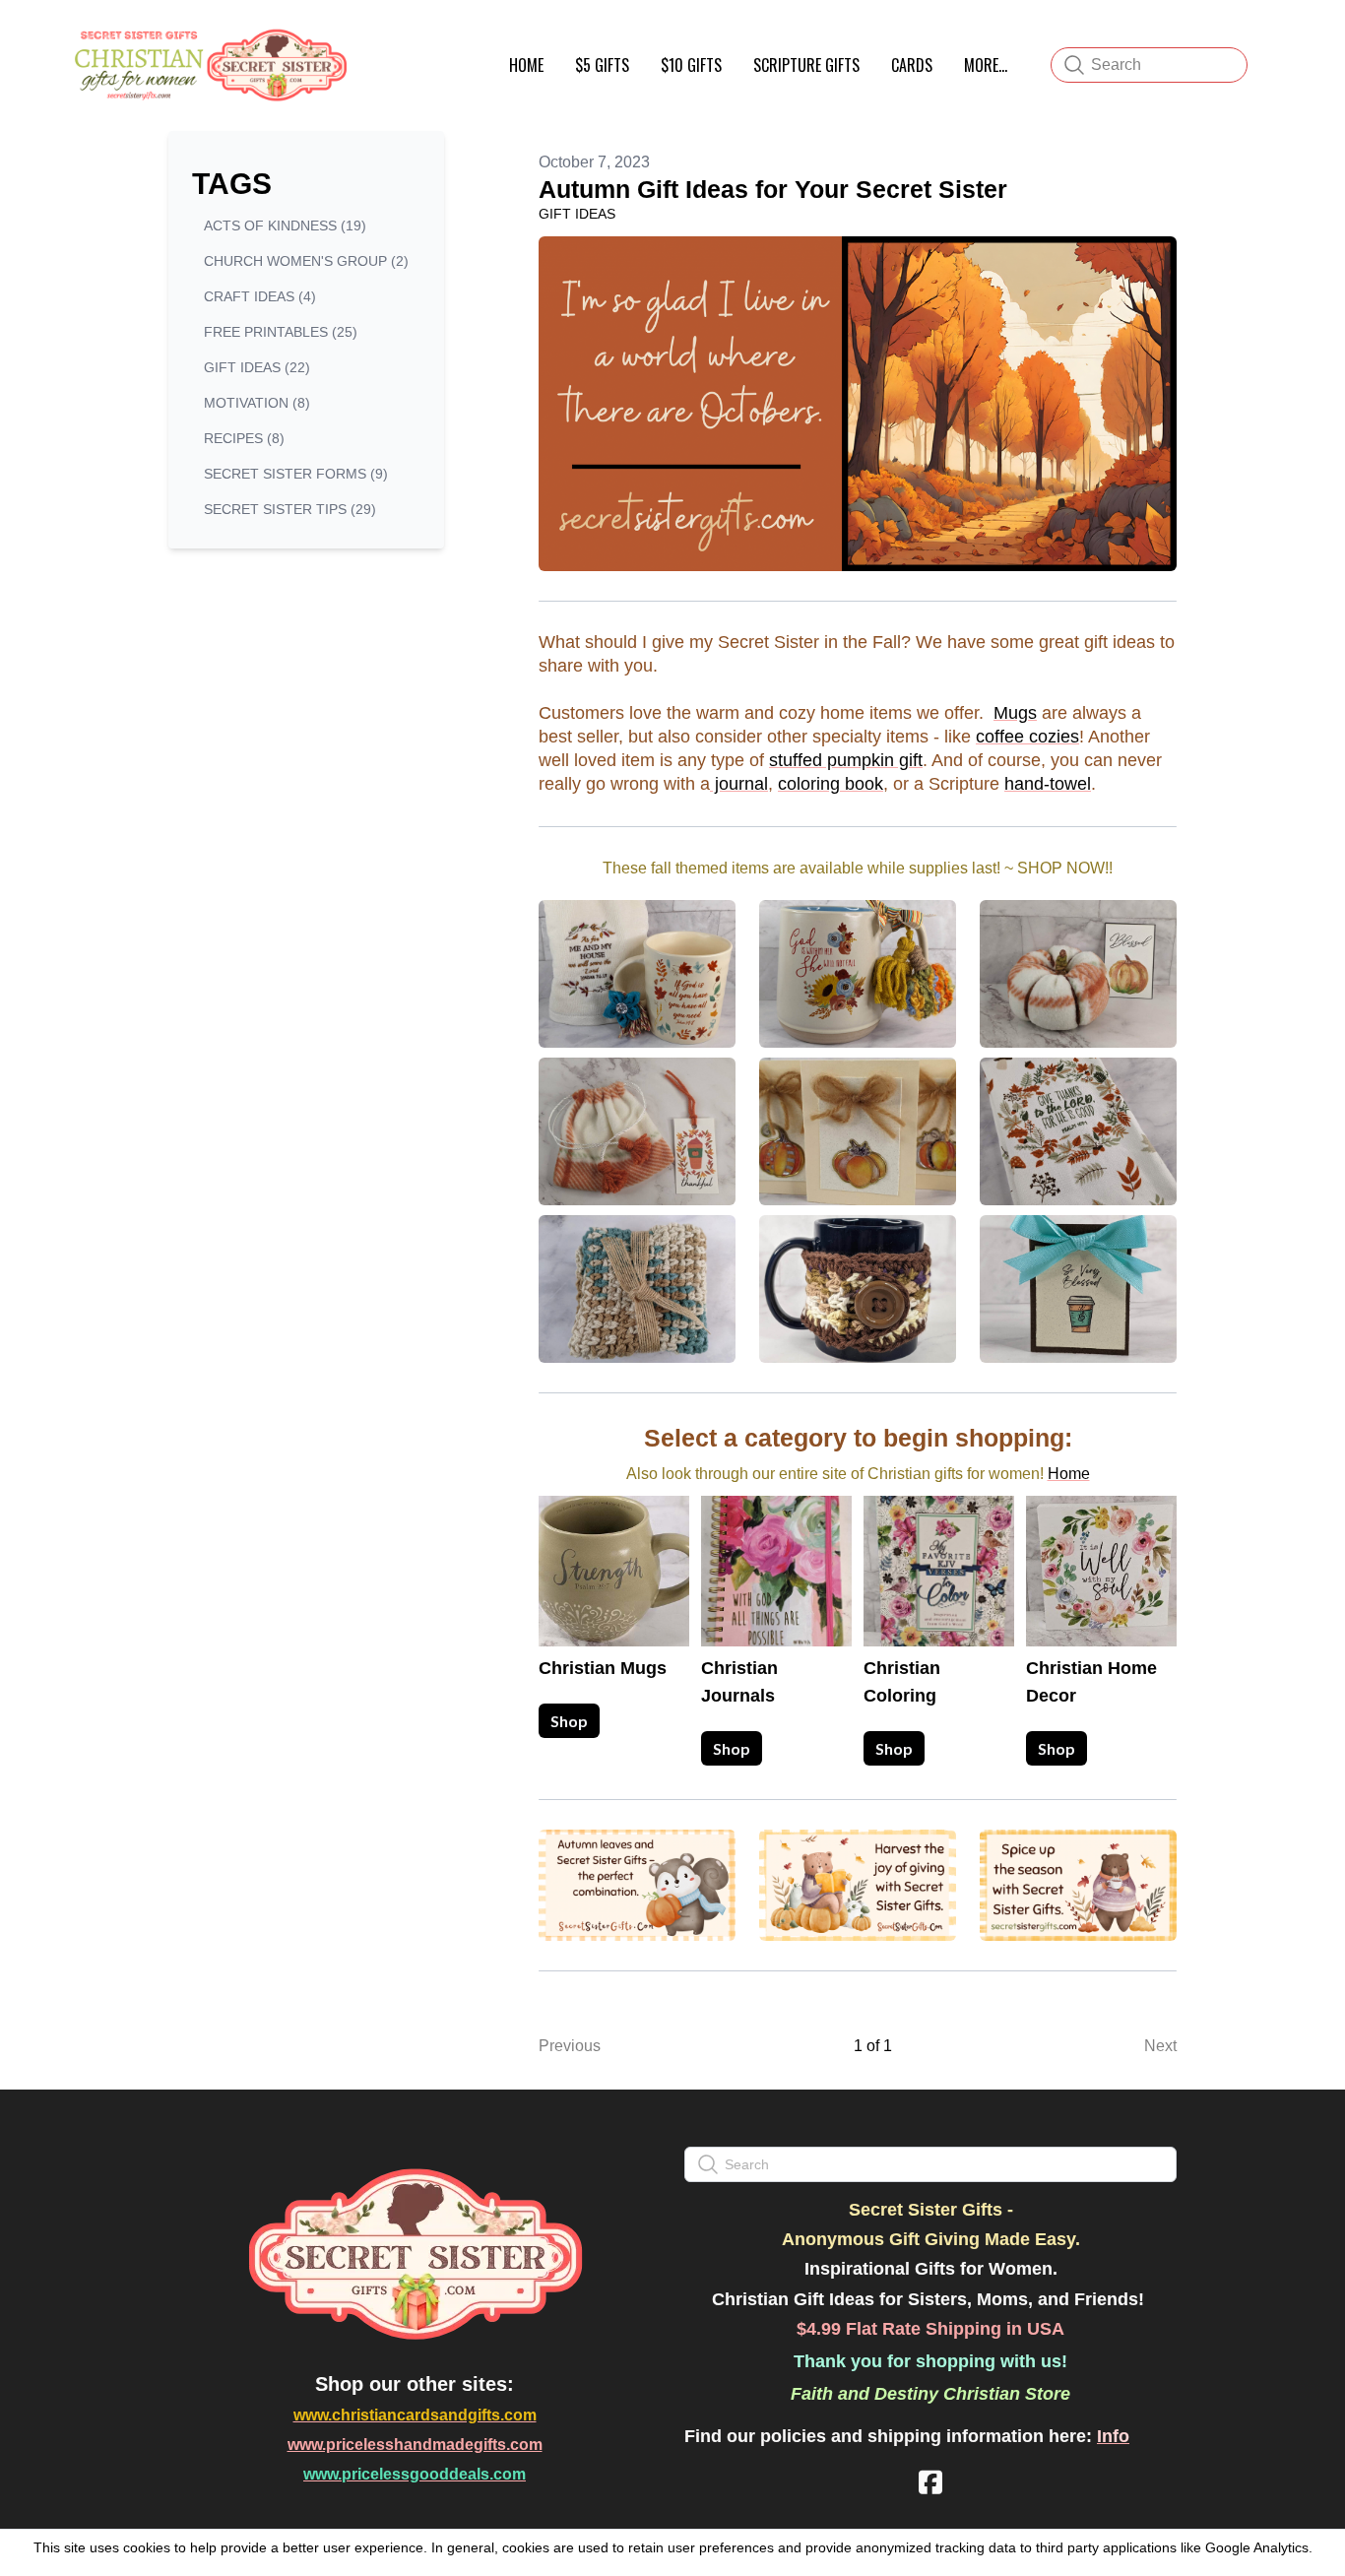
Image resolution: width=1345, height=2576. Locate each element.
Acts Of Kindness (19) (285, 225)
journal (739, 784)
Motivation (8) (257, 403)
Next (1160, 2046)
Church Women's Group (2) (306, 261)
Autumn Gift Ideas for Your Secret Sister (773, 189)
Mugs (1015, 713)
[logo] (208, 65)
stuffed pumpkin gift (846, 760)
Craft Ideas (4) (260, 296)
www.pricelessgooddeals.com (415, 2474)
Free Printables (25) (281, 332)
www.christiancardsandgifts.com (415, 2415)
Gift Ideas (577, 214)
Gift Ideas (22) (257, 367)
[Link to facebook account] (930, 2482)
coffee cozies (1027, 737)
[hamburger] (373, 37)
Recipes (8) (244, 438)
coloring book (831, 784)
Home (1069, 1474)
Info (1113, 2436)
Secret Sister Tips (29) (290, 509)
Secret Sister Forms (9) (296, 474)
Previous (570, 2046)
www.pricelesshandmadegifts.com (415, 2445)
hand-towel (1048, 784)
